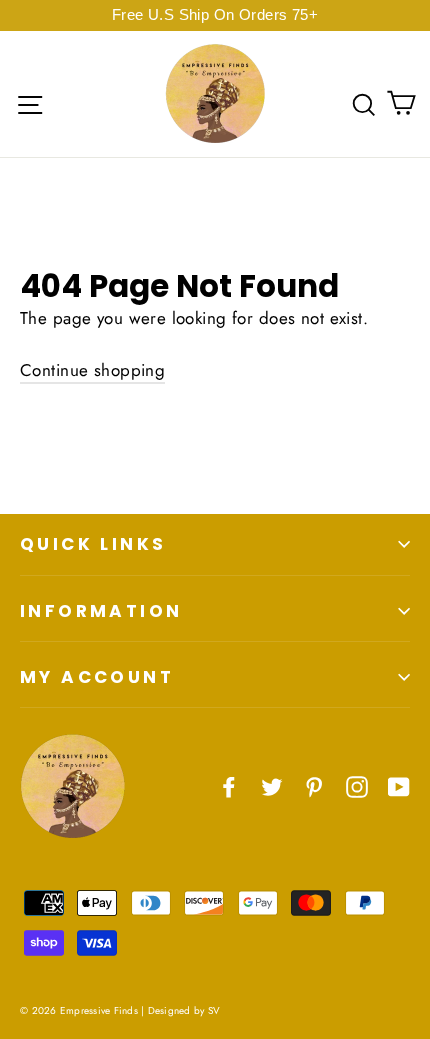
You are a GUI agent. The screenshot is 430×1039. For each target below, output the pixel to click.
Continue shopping (92, 370)
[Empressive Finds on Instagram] (357, 785)
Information (101, 611)
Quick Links (93, 544)
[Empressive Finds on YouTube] (399, 785)
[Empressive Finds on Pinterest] (314, 785)
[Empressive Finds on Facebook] (229, 785)
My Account (97, 677)
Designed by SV (184, 1010)
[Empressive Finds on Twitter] (272, 785)
